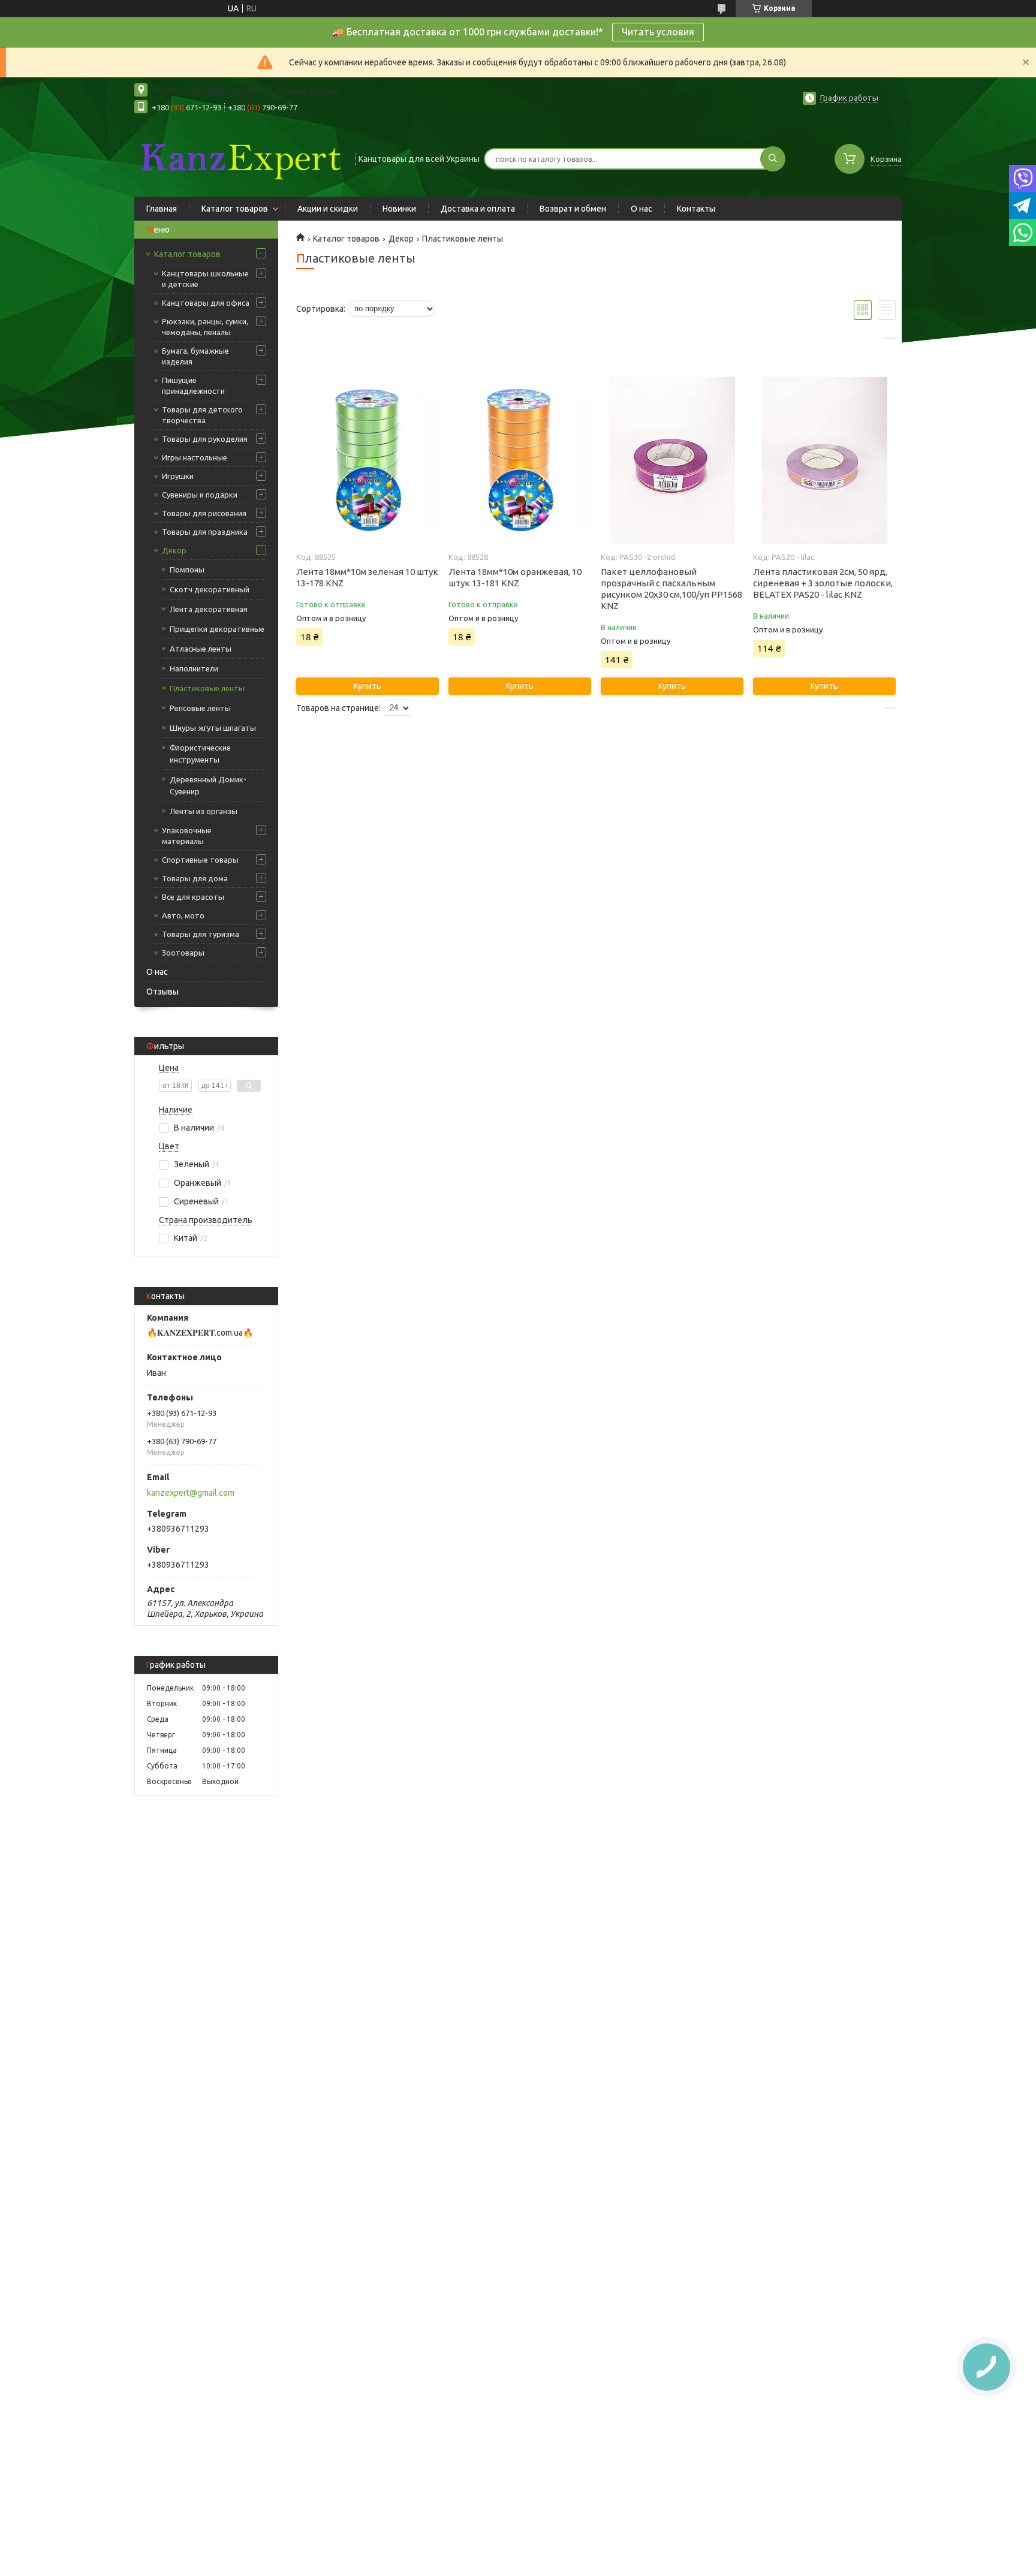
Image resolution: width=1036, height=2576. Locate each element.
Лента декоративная (209, 609)
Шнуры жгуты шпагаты (213, 728)
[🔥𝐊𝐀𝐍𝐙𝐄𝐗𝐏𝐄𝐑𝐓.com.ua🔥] (239, 158)
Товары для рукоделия (205, 439)
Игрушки (178, 476)
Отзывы (162, 992)
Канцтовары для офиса (206, 303)
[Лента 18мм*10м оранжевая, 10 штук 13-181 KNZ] (519, 460)
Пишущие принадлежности (193, 385)
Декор (174, 550)
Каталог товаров (235, 209)
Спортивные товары (200, 860)
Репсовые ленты (200, 708)
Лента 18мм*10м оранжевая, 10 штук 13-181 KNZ (515, 577)
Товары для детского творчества (202, 415)
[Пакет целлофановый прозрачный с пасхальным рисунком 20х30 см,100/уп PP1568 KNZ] (672, 460)
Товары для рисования (204, 513)
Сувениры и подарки (200, 495)
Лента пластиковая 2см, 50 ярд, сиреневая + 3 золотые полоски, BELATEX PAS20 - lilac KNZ (823, 583)
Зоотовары (183, 953)
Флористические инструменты (200, 754)
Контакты (696, 209)
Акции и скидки (328, 209)
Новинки (399, 209)
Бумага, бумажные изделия (195, 356)
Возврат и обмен (573, 209)
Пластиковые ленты (207, 688)
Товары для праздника (205, 532)
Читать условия (658, 32)
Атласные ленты (201, 649)
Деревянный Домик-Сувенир (208, 785)
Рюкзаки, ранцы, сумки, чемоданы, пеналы (205, 327)
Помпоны (187, 570)
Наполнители (194, 668)
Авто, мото (183, 915)
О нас (642, 209)
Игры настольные (195, 457)
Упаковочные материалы (187, 836)
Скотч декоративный (210, 589)
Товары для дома (195, 878)
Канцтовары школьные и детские (205, 279)
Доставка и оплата (478, 209)
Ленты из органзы (204, 811)
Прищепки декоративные (217, 629)
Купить (368, 686)
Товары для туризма (201, 934)
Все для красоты (193, 897)
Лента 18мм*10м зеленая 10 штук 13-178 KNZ (367, 577)
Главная (162, 209)
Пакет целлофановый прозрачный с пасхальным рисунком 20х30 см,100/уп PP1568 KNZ (671, 589)
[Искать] (773, 159)
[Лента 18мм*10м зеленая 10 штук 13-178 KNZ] (367, 460)
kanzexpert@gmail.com (191, 1493)
